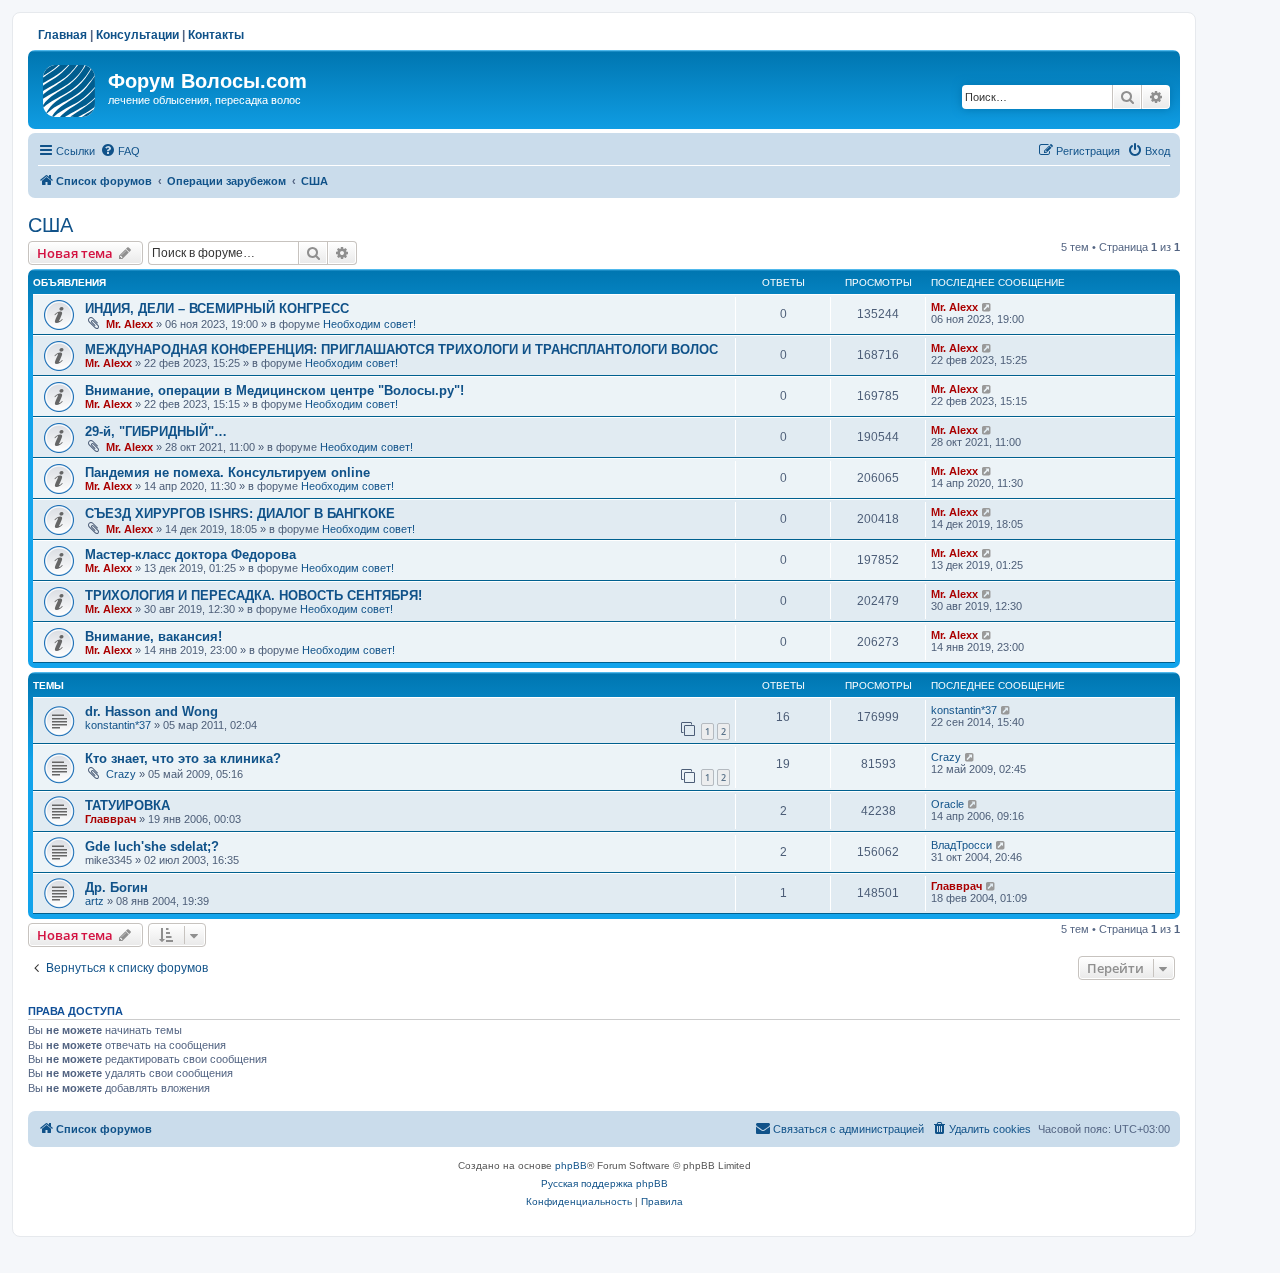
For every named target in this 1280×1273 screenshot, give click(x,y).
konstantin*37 (118, 725)
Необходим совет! (369, 324)
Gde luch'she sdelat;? (152, 846)
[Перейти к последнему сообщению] (987, 307)
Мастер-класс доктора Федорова (190, 554)
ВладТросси (961, 845)
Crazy (121, 774)
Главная (62, 35)
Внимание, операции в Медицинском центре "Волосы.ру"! (274, 390)
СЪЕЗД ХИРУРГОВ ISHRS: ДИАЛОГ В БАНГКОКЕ (240, 513)
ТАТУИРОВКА (127, 805)
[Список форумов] (70, 87)
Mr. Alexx (129, 324)
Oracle (947, 804)
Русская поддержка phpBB (604, 1183)
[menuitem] (120, 151)
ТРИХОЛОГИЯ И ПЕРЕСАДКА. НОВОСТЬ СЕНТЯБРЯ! (253, 595)
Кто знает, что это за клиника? (183, 758)
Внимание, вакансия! (153, 636)
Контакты (216, 35)
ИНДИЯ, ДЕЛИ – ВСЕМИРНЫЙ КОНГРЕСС (217, 308)
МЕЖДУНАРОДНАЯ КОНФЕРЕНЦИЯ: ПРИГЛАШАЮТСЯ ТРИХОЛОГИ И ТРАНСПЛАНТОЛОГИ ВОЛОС (401, 349)
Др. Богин (116, 887)
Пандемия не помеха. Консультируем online (227, 472)
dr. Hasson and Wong (151, 711)
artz (94, 901)
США (50, 225)
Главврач (110, 819)
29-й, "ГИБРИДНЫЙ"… (156, 431)
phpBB (571, 1165)
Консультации (137, 35)
